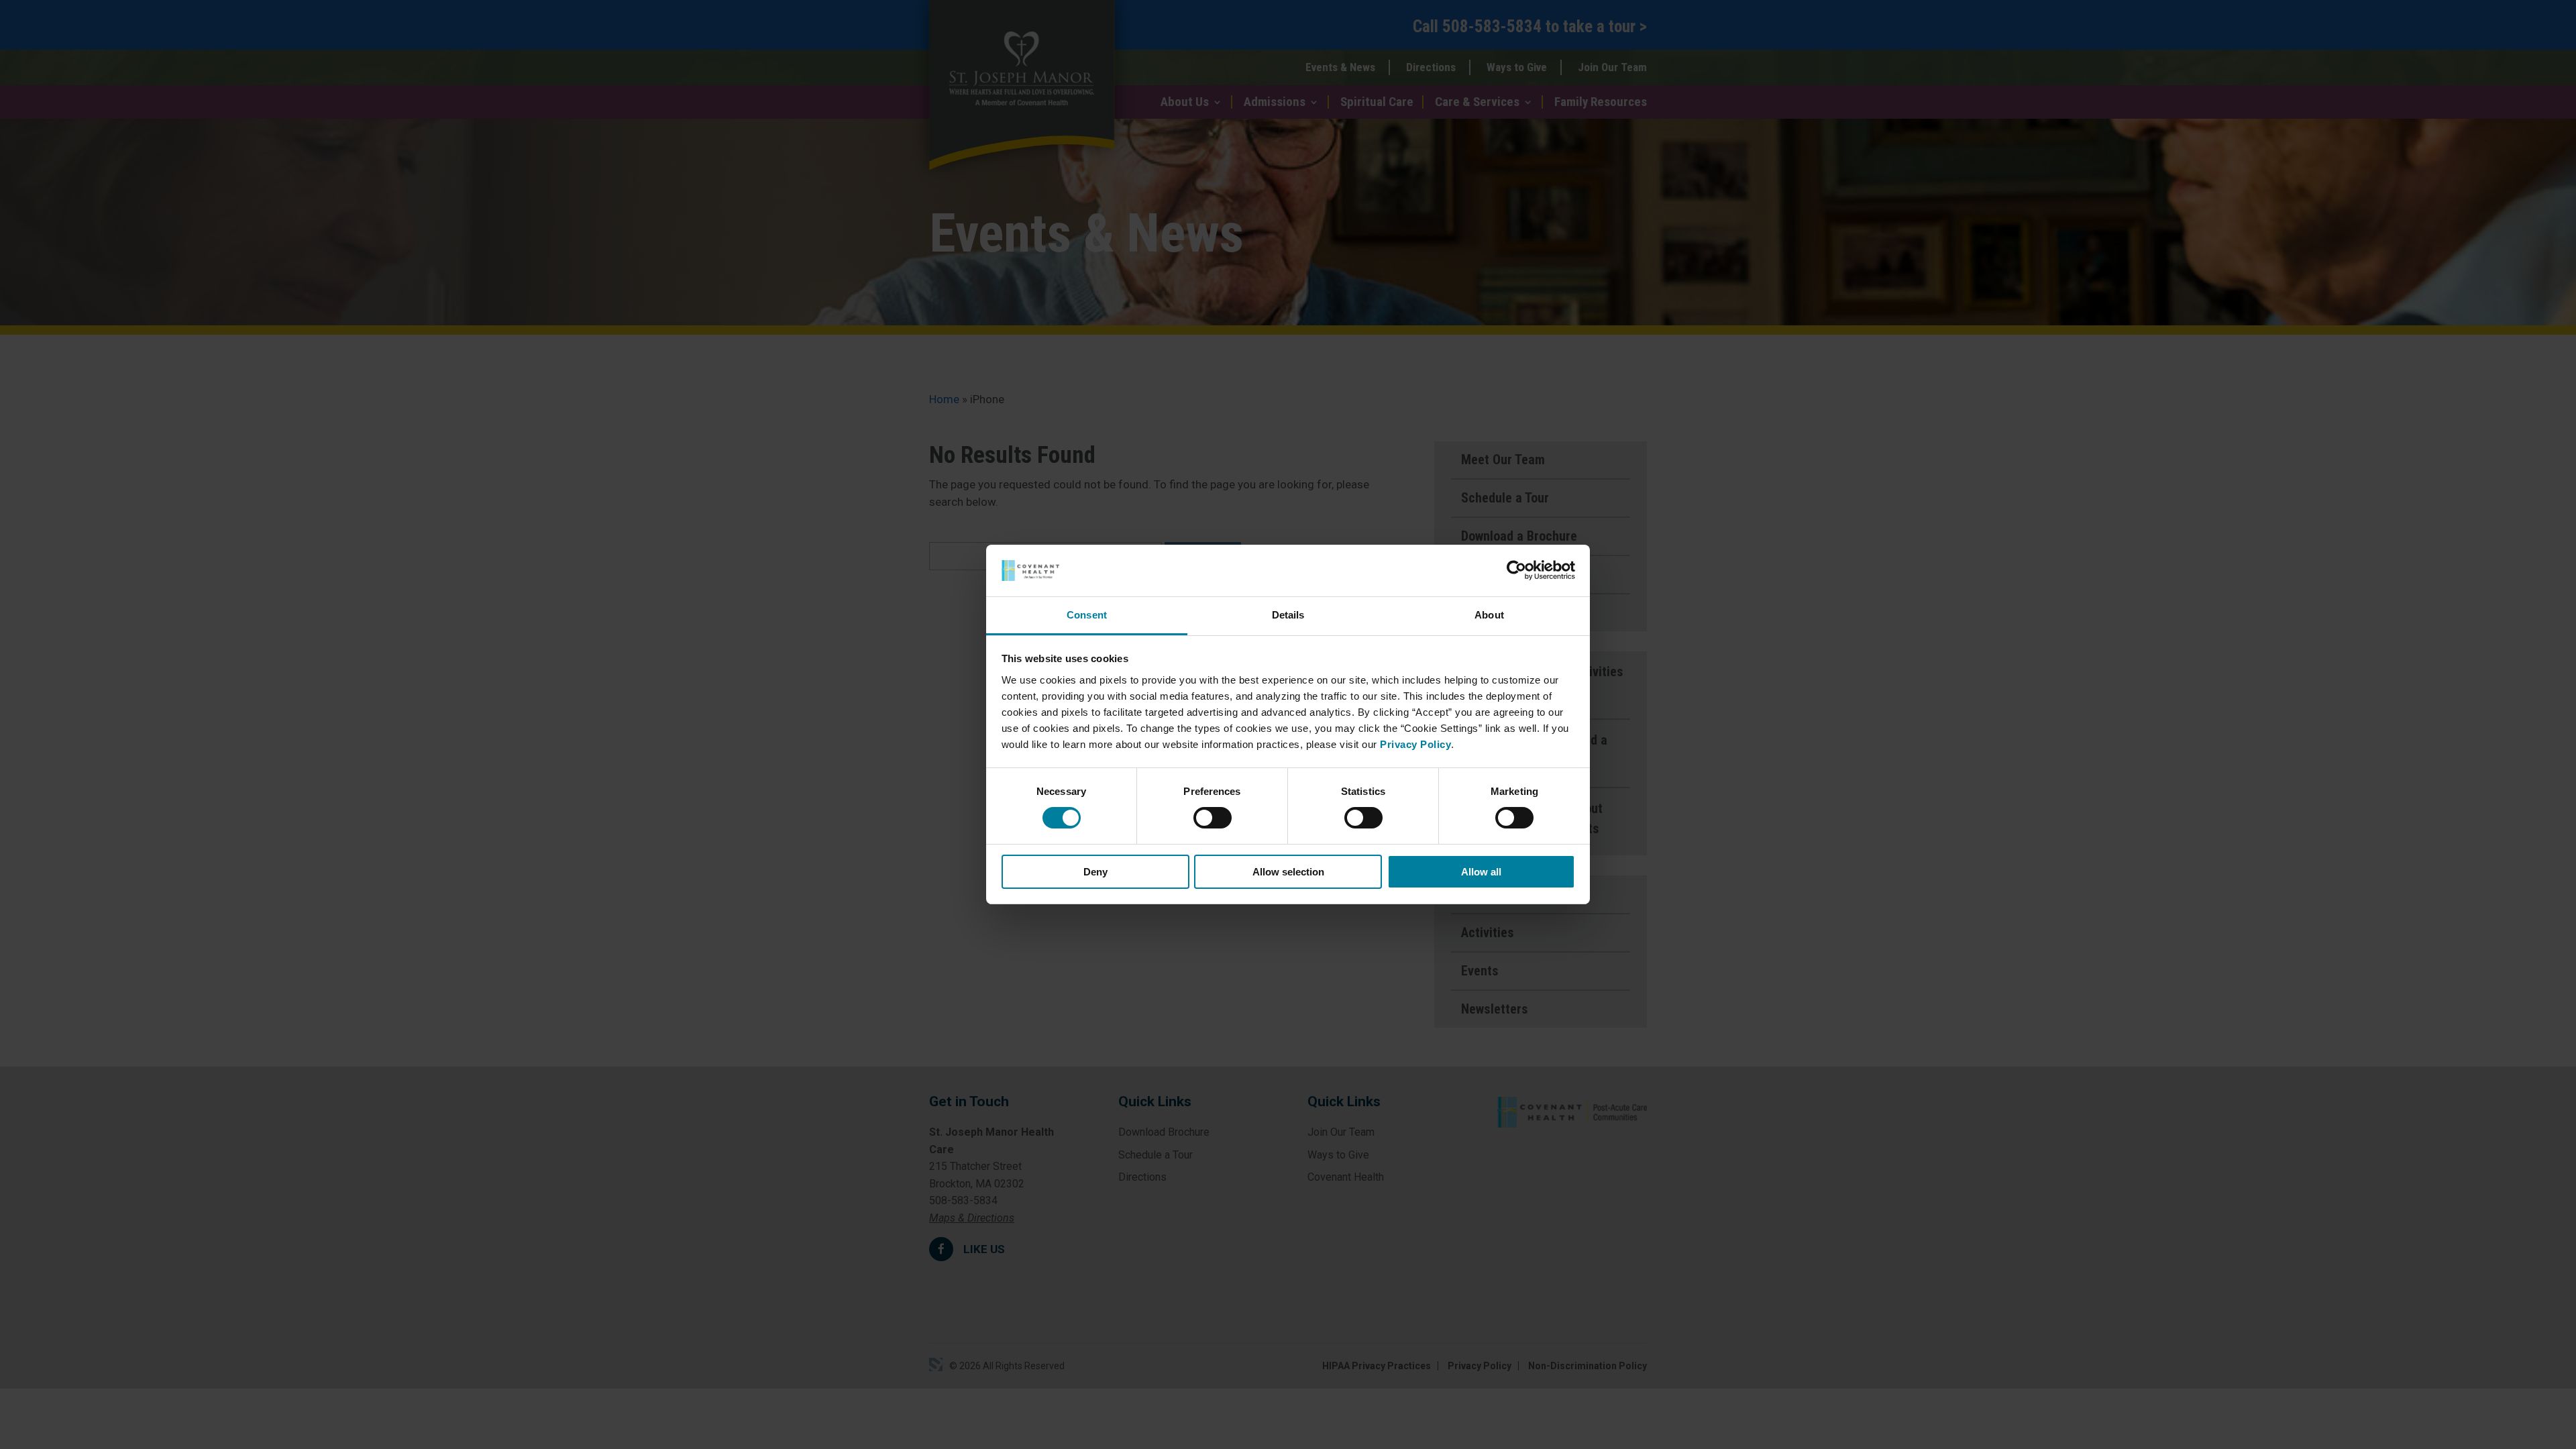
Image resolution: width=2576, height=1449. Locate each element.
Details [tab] (1288, 615)
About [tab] (1489, 615)
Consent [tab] (1087, 615)
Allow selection (1288, 872)
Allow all (1481, 872)
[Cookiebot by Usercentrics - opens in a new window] (1516, 570)
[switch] (1213, 818)
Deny (1095, 872)
